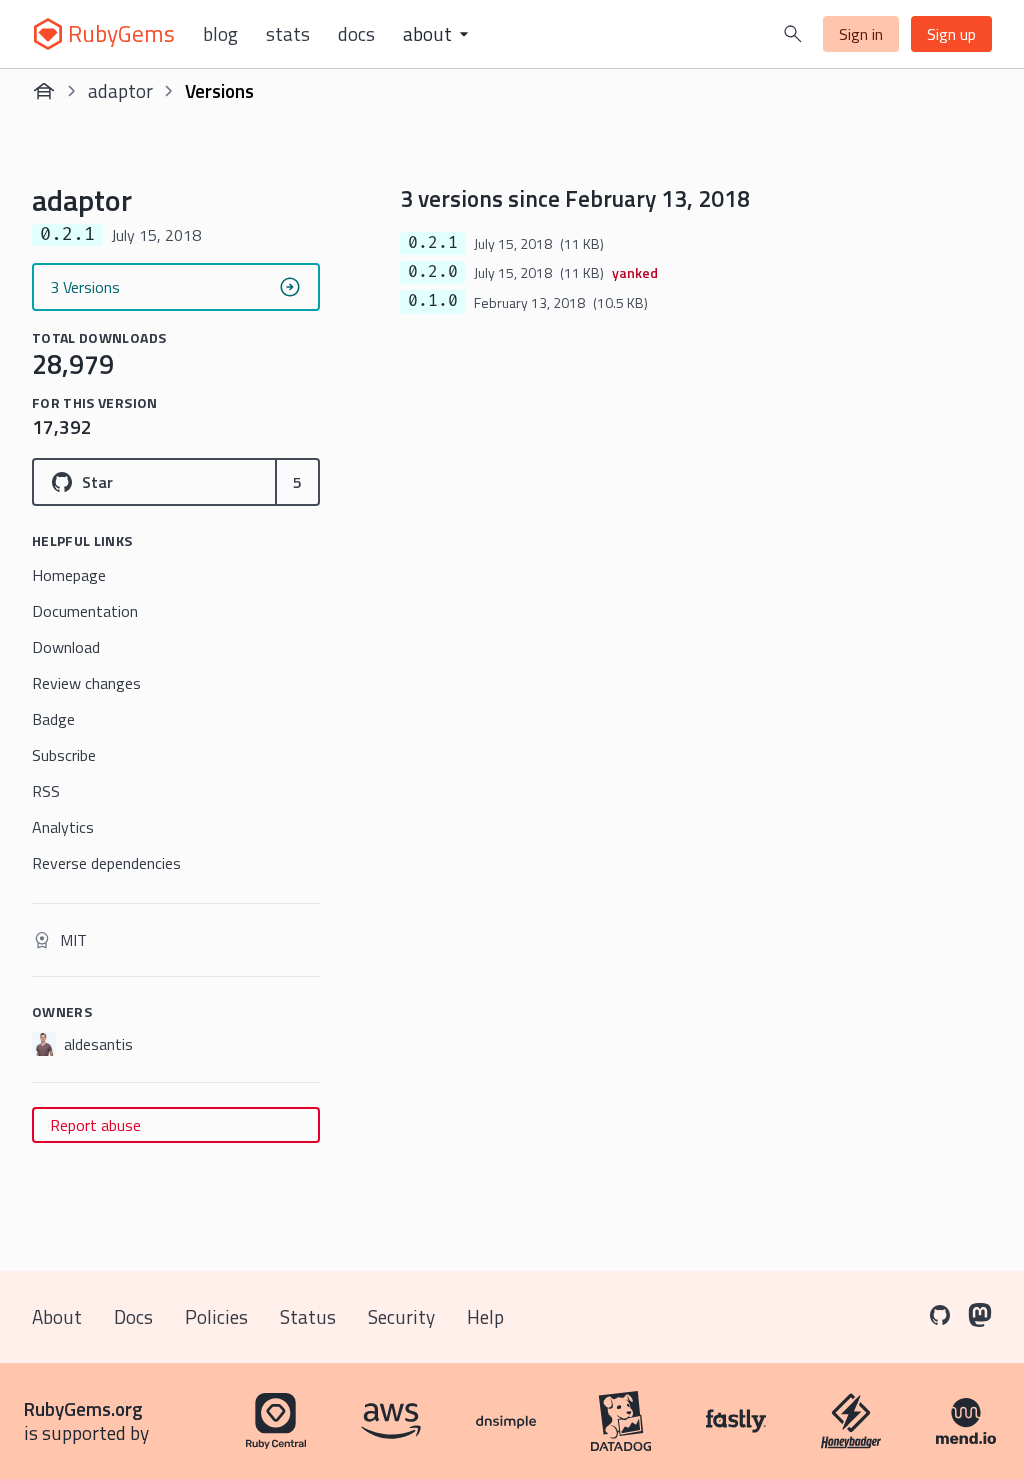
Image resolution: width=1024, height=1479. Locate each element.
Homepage (69, 575)
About (57, 1316)
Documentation (85, 611)
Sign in (861, 34)
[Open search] (793, 34)
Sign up (951, 34)
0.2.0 (433, 272)
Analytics (63, 827)
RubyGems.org (83, 1408)
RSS (46, 791)
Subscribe (64, 755)
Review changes (86, 683)
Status (308, 1316)
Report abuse (95, 1125)
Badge (53, 719)
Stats (288, 34)
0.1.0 (433, 301)
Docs (356, 34)
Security (401, 1316)
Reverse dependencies (106, 863)
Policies (216, 1316)
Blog (220, 34)
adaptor (120, 90)
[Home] (44, 91)
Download (66, 647)
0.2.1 (433, 243)
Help (485, 1316)
